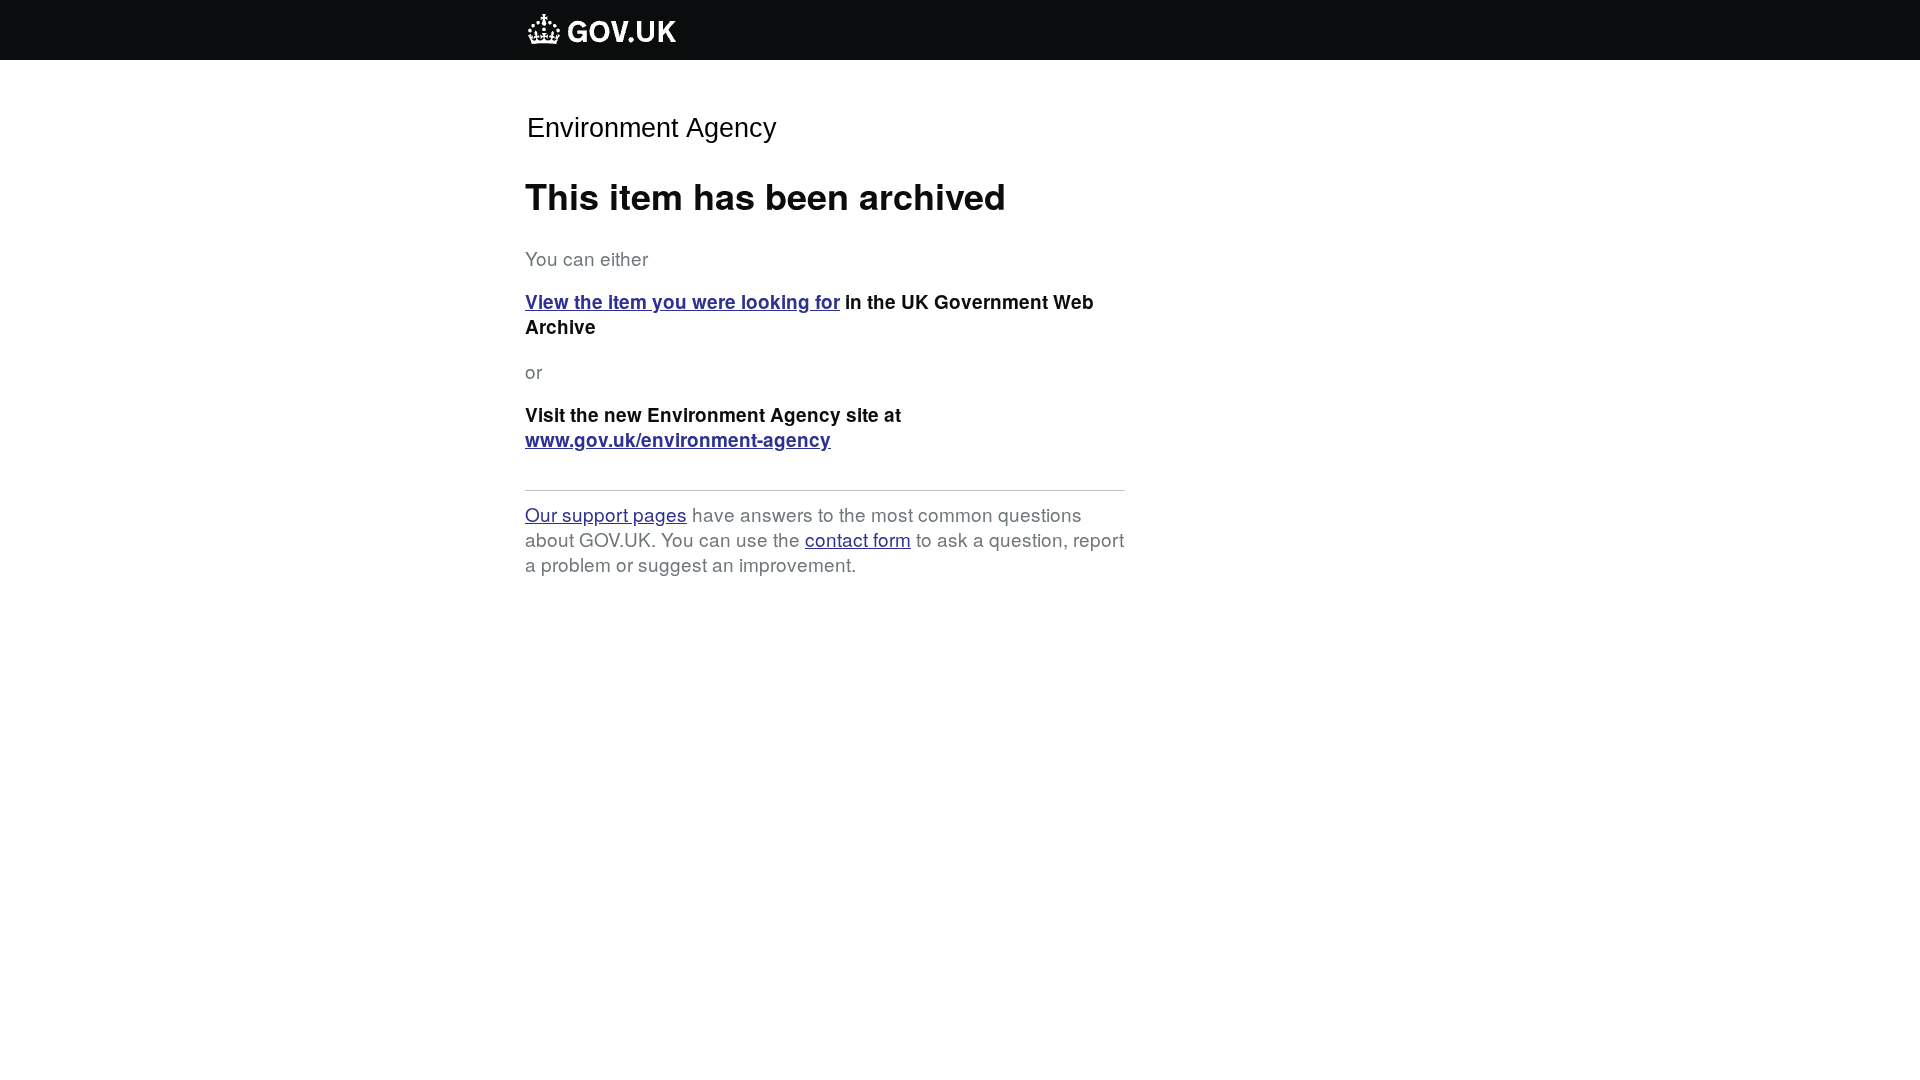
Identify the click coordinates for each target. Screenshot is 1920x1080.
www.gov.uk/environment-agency (678, 439)
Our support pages (606, 513)
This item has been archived (765, 195)
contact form (858, 538)
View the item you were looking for (682, 301)
